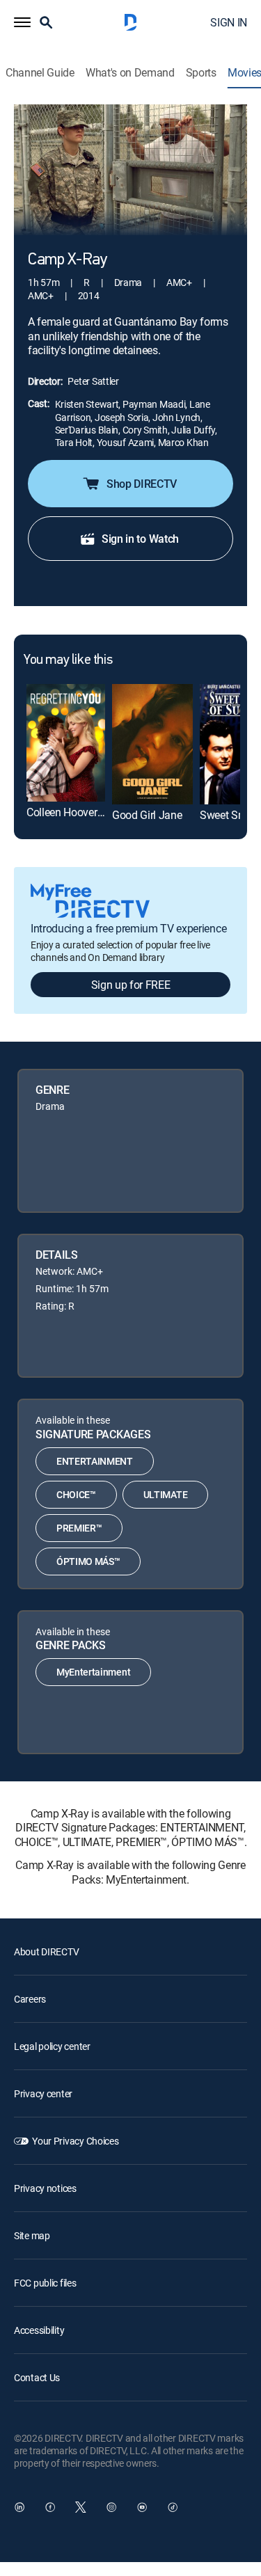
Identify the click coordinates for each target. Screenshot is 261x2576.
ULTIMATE (165, 1494)
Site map (32, 2235)
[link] (66, 743)
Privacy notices (45, 2188)
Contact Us (37, 2377)
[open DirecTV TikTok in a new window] (173, 2507)
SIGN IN (229, 22)
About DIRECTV (46, 1951)
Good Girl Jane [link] (147, 815)
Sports (201, 73)
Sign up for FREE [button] (131, 985)
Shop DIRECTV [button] (142, 484)
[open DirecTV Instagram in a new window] (111, 2507)
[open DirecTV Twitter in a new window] (81, 2507)
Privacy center (43, 2093)
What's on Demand (130, 73)
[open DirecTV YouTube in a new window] (142, 2507)
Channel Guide (40, 73)
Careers (30, 1999)
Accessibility (39, 2330)
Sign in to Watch (140, 539)
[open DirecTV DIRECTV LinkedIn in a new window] (19, 2507)
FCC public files (45, 2283)
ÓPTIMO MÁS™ (88, 1561)
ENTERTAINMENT (95, 1461)
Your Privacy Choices (75, 2141)
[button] (22, 22)
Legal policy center (52, 2046)
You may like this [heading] (68, 660)
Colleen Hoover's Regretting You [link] (101, 812)
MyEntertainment (93, 1672)
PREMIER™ (79, 1528)
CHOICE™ (76, 1494)
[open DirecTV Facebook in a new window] (50, 2507)
